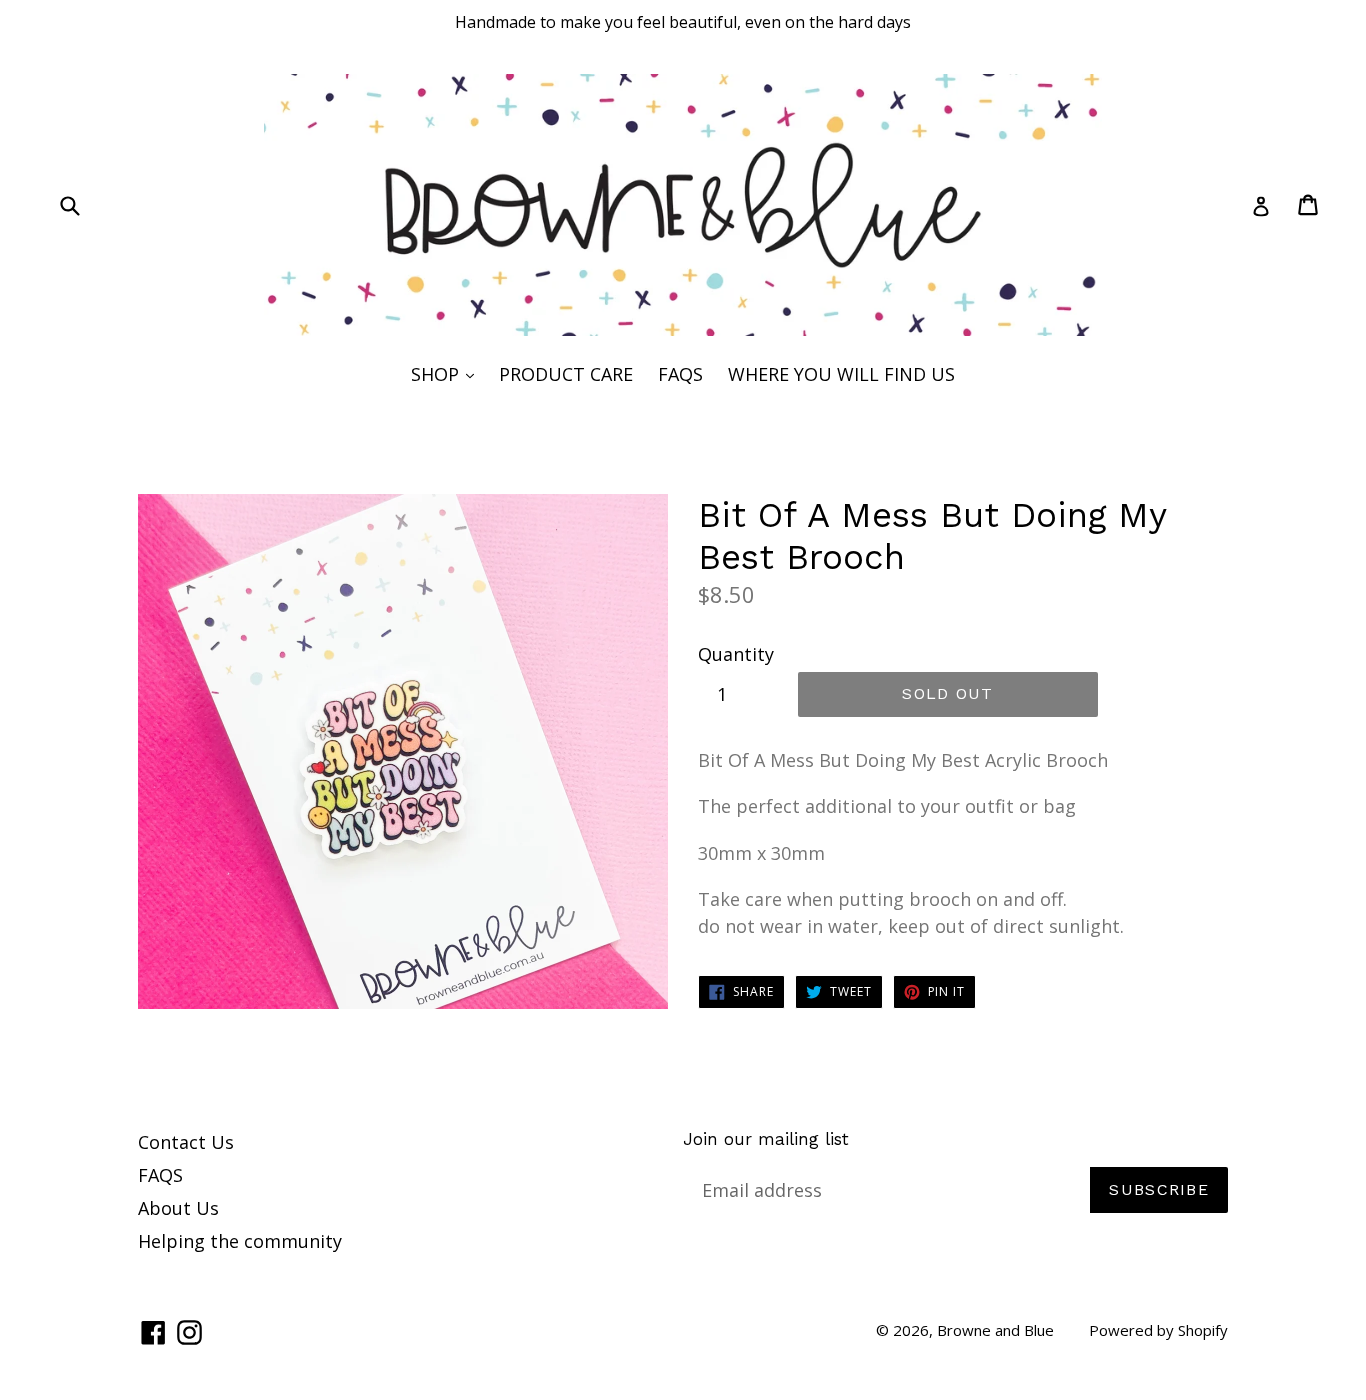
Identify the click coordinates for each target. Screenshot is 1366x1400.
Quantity (736, 654)
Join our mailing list (766, 1139)
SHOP (447, 373)
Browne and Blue (995, 1330)
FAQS (680, 374)
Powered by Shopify (1158, 1330)
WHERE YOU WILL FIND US (841, 374)
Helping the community (240, 1241)
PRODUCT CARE (566, 374)
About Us (178, 1208)
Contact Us (186, 1142)
